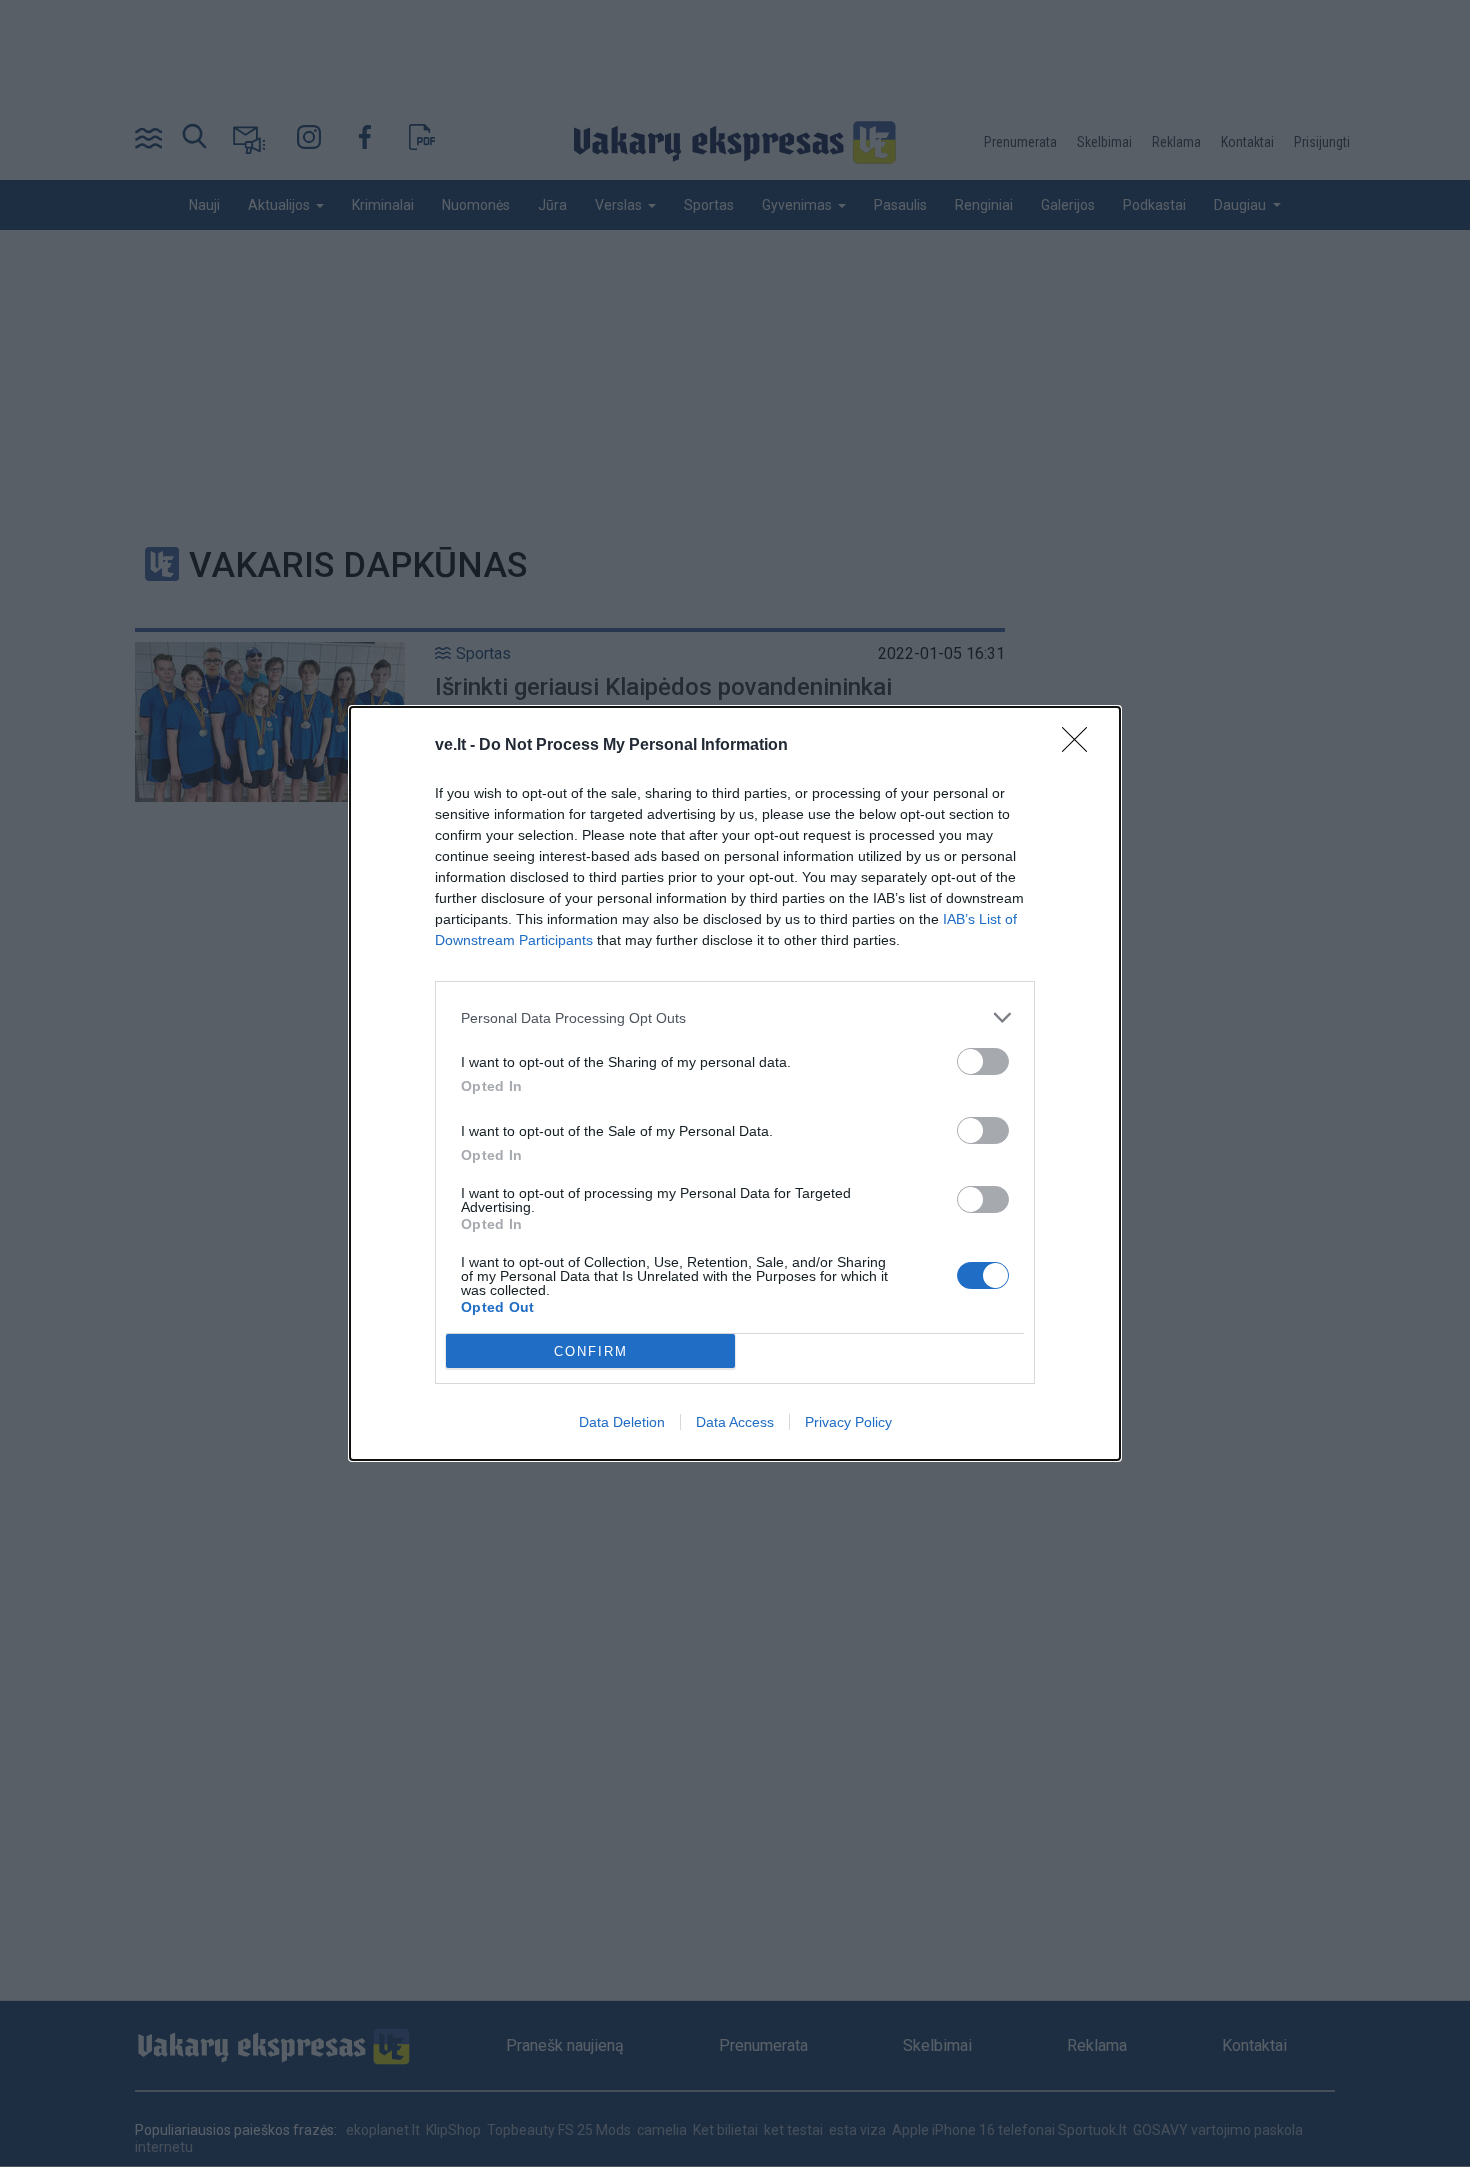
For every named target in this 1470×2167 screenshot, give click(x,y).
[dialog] (735, 1083)
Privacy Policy (848, 1422)
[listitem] (735, 1017)
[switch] (983, 1061)
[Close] (1081, 746)
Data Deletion (622, 1422)
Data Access (735, 1422)
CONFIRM (591, 1351)
